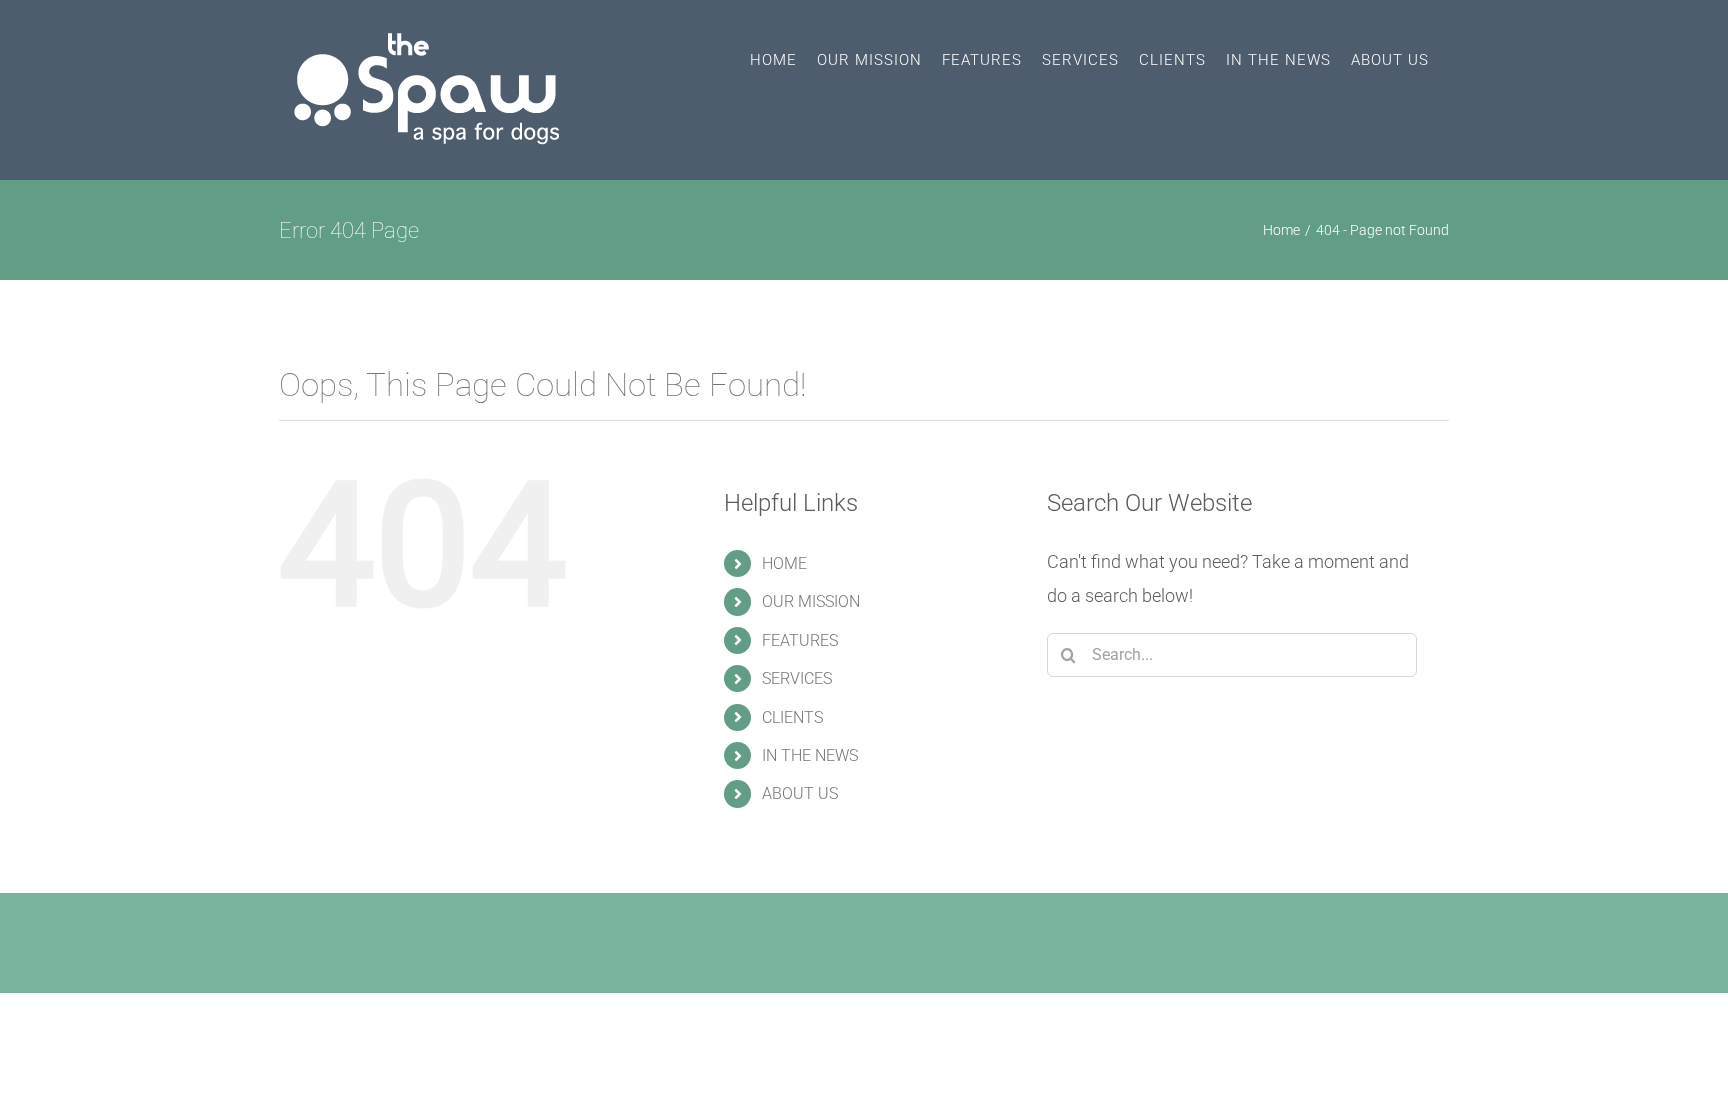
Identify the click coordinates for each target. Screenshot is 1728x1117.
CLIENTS (792, 717)
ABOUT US (800, 793)
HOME (784, 563)
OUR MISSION (811, 601)
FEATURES (800, 640)
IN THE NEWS (810, 755)
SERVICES (797, 678)
